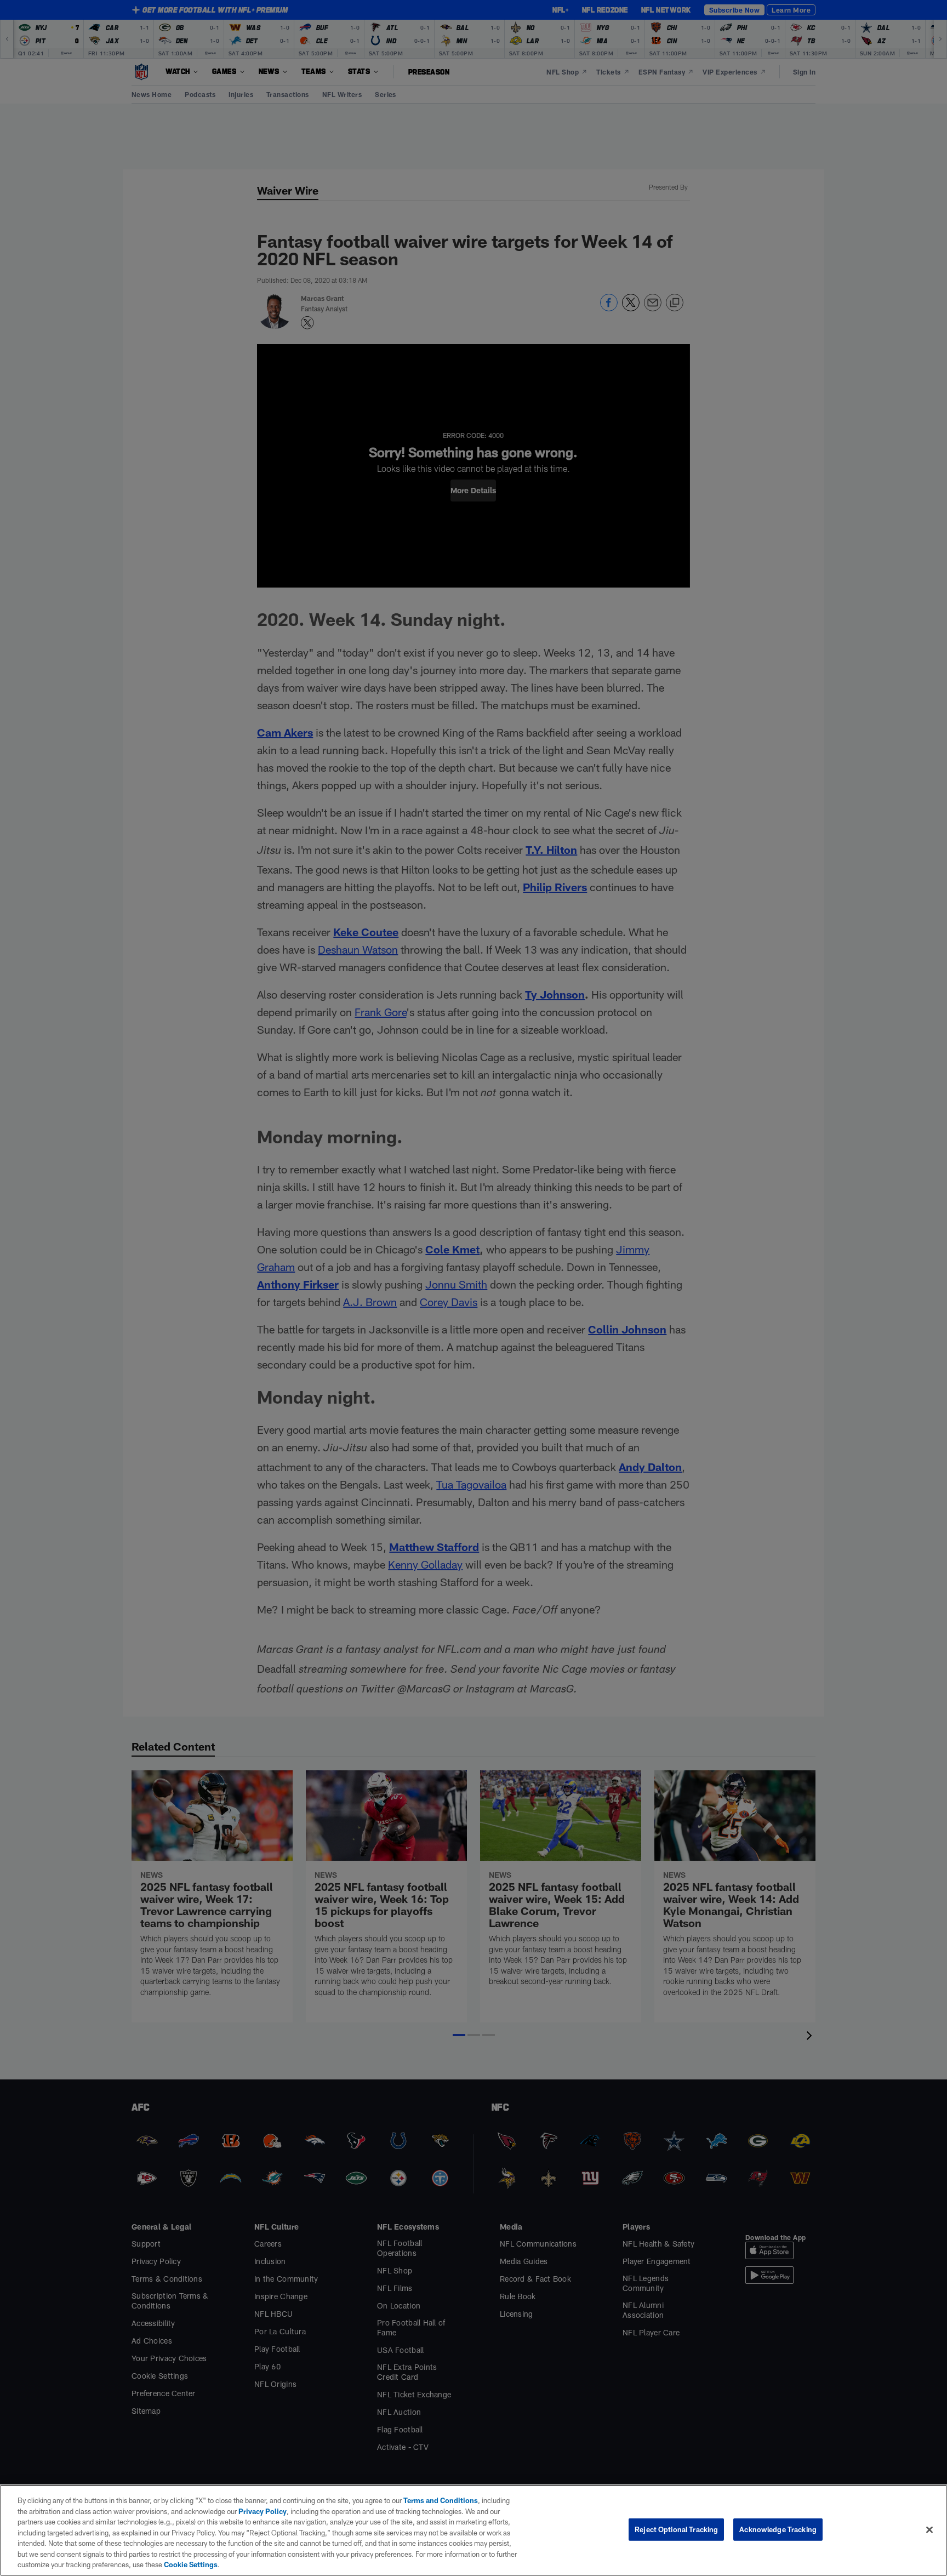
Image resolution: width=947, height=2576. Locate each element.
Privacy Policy (263, 2511)
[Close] (929, 2529)
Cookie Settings (191, 2564)
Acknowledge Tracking (778, 2529)
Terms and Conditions (441, 2500)
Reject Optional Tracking (676, 2529)
